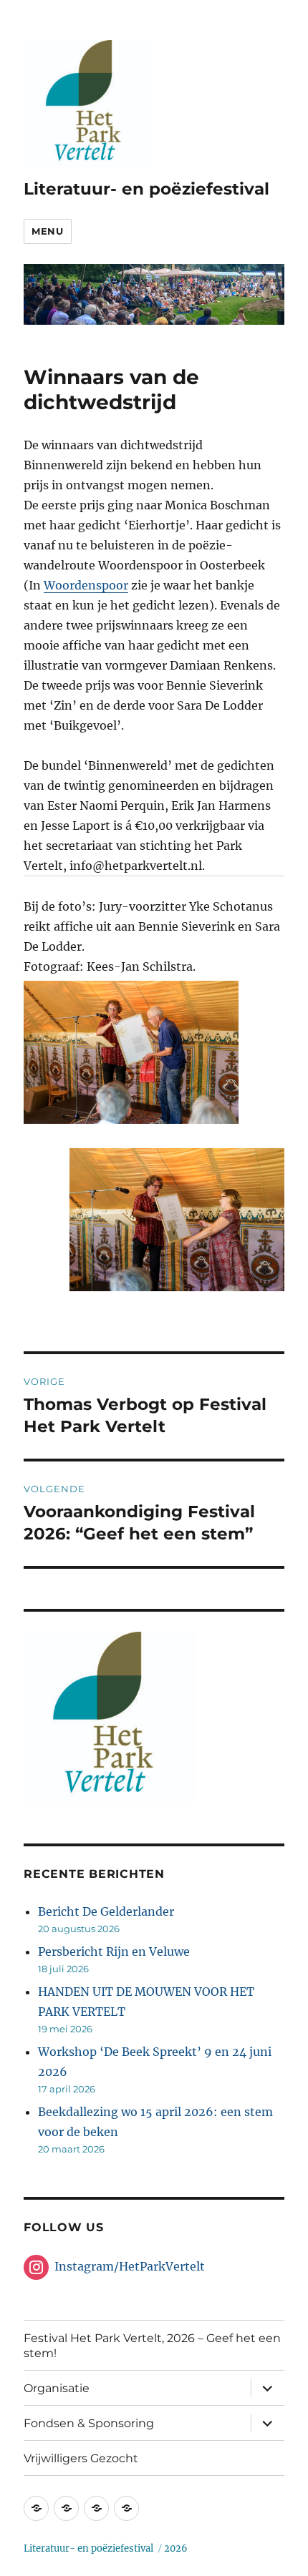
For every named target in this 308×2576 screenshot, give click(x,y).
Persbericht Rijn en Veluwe (114, 1951)
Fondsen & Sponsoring (89, 2423)
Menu (47, 231)
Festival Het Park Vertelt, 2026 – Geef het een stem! (152, 2346)
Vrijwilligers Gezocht (81, 2458)
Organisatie (57, 2388)
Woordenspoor (86, 585)
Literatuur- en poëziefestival (146, 189)
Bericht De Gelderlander (106, 1911)
